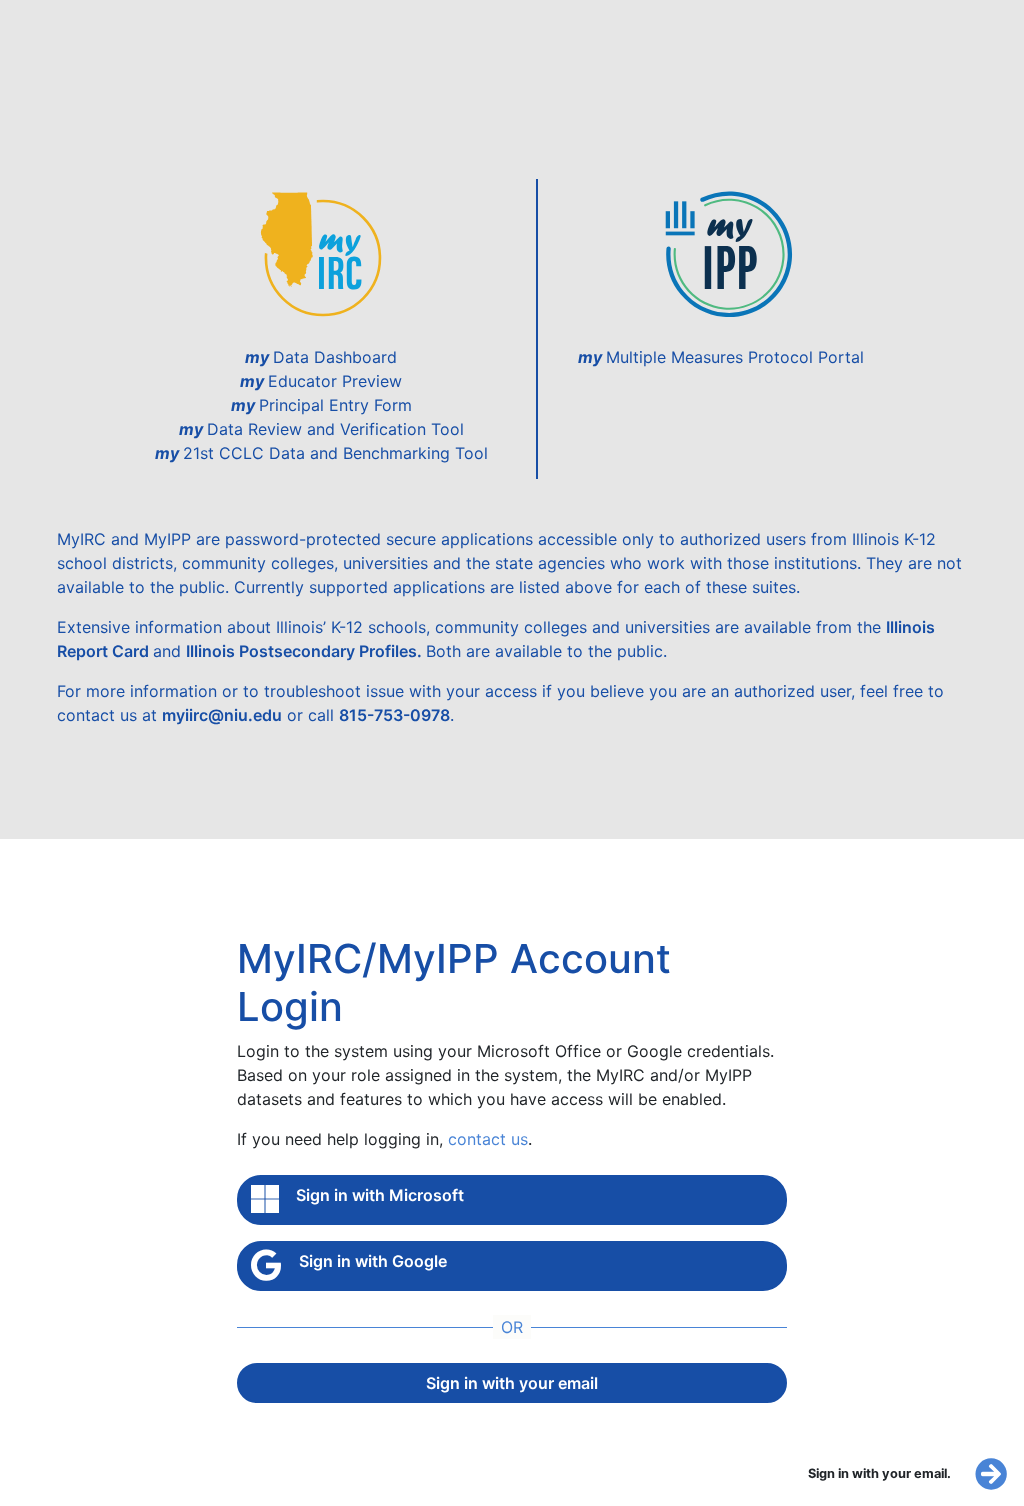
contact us (488, 1139)
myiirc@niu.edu (222, 715)
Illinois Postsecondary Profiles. (306, 651)
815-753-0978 (394, 715)
